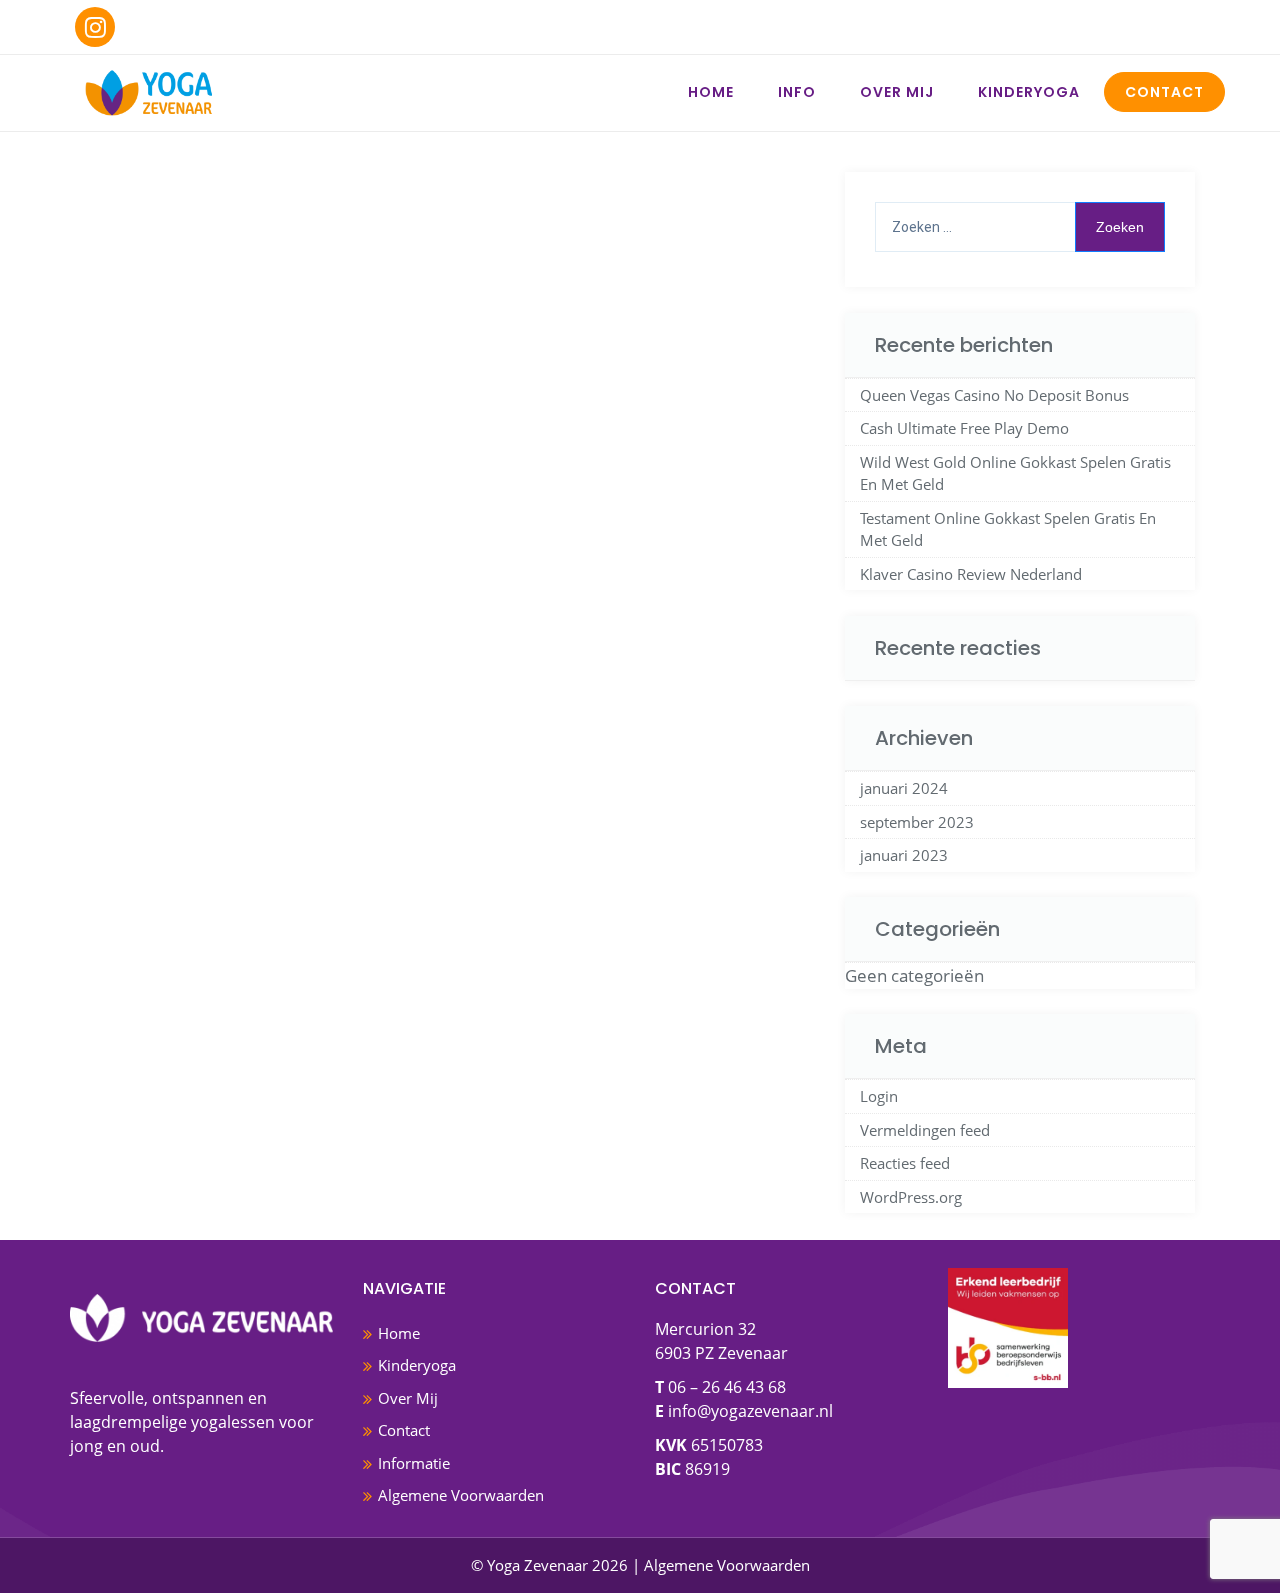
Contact (1164, 92)
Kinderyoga (1029, 92)
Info (797, 92)
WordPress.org (911, 1197)
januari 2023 (904, 855)
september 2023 (917, 822)
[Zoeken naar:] (1020, 227)
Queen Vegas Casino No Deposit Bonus (994, 395)
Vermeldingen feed (925, 1130)
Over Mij (897, 92)
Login (879, 1096)
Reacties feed (905, 1163)
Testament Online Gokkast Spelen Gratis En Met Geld (1008, 529)
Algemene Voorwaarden (461, 1495)
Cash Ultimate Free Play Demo (964, 428)
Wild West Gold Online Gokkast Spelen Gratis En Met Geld (1015, 473)
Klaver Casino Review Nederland (971, 574)
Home (711, 92)
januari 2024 (904, 788)
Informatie (414, 1463)
